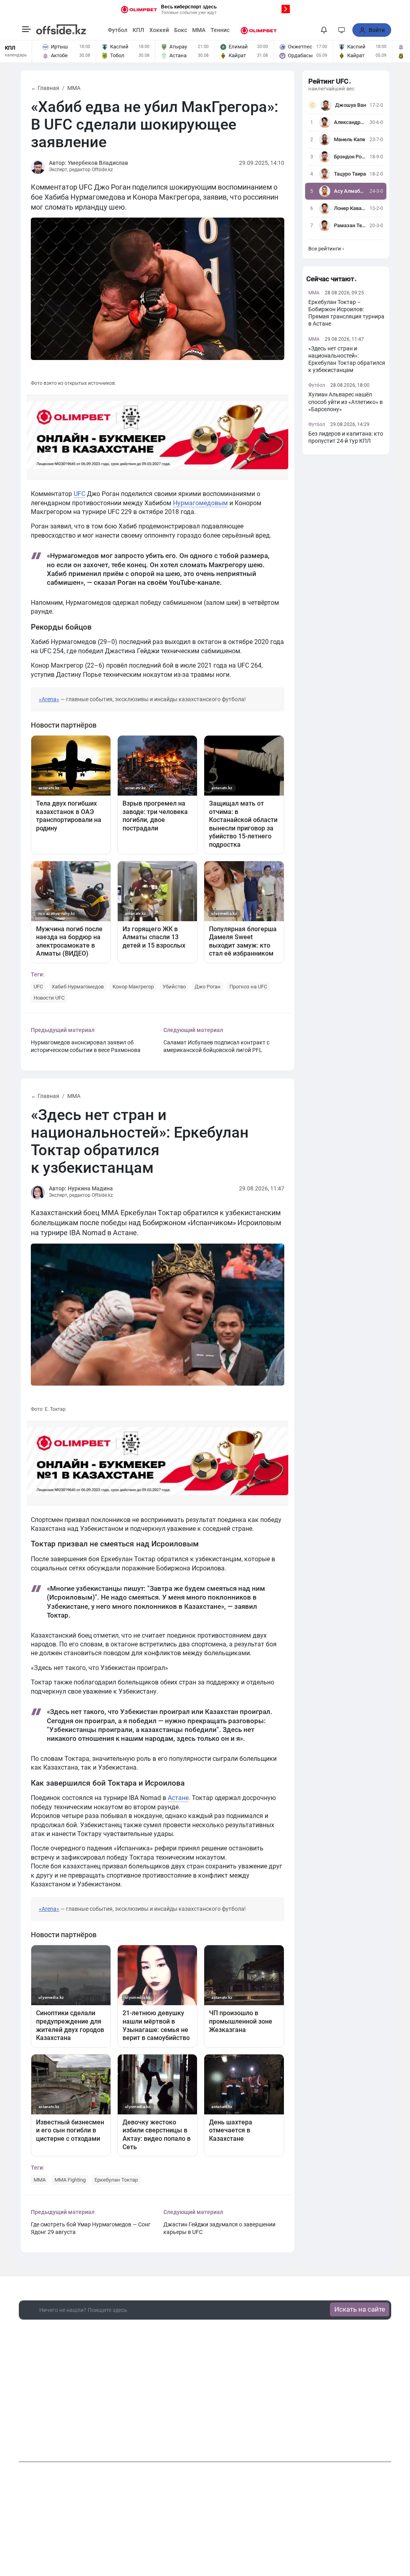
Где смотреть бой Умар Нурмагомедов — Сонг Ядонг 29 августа (91, 2228)
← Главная (45, 88)
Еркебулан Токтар (116, 2180)
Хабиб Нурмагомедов (78, 987)
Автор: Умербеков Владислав (88, 163)
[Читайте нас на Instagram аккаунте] (41, 2440)
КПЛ (138, 30)
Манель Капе (350, 139)
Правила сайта (276, 2528)
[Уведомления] (324, 30)
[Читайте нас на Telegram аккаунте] (57, 2441)
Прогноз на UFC (248, 987)
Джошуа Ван (351, 105)
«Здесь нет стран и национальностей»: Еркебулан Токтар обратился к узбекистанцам (347, 359)
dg (388, 2438)
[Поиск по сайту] (309, 30)
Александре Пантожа (350, 122)
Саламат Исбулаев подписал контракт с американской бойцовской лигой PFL (216, 1046)
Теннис (220, 30)
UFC (79, 494)
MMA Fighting (70, 2180)
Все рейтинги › (326, 249)
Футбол (118, 30)
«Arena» (49, 699)
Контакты (182, 2528)
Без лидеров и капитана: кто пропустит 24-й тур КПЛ (346, 437)
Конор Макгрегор (133, 987)
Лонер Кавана (350, 208)
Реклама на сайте (225, 2528)
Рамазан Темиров (350, 225)
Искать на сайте (360, 2309)
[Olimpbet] (259, 30)
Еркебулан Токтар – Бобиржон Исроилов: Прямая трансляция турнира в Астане (346, 313)
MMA (199, 30)
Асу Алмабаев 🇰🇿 (350, 191)
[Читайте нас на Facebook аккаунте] (25, 2440)
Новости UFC (49, 998)
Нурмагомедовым (200, 503)
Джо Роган (208, 987)
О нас (154, 2528)
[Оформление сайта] (342, 30)
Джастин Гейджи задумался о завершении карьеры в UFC (219, 2228)
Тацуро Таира (350, 174)
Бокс (181, 30)
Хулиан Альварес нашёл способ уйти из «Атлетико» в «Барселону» (346, 402)
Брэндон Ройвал (350, 157)
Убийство (174, 987)
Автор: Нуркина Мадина (81, 1188)
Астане (178, 1798)
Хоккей (159, 30)
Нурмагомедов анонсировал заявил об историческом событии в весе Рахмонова (86, 1046)
